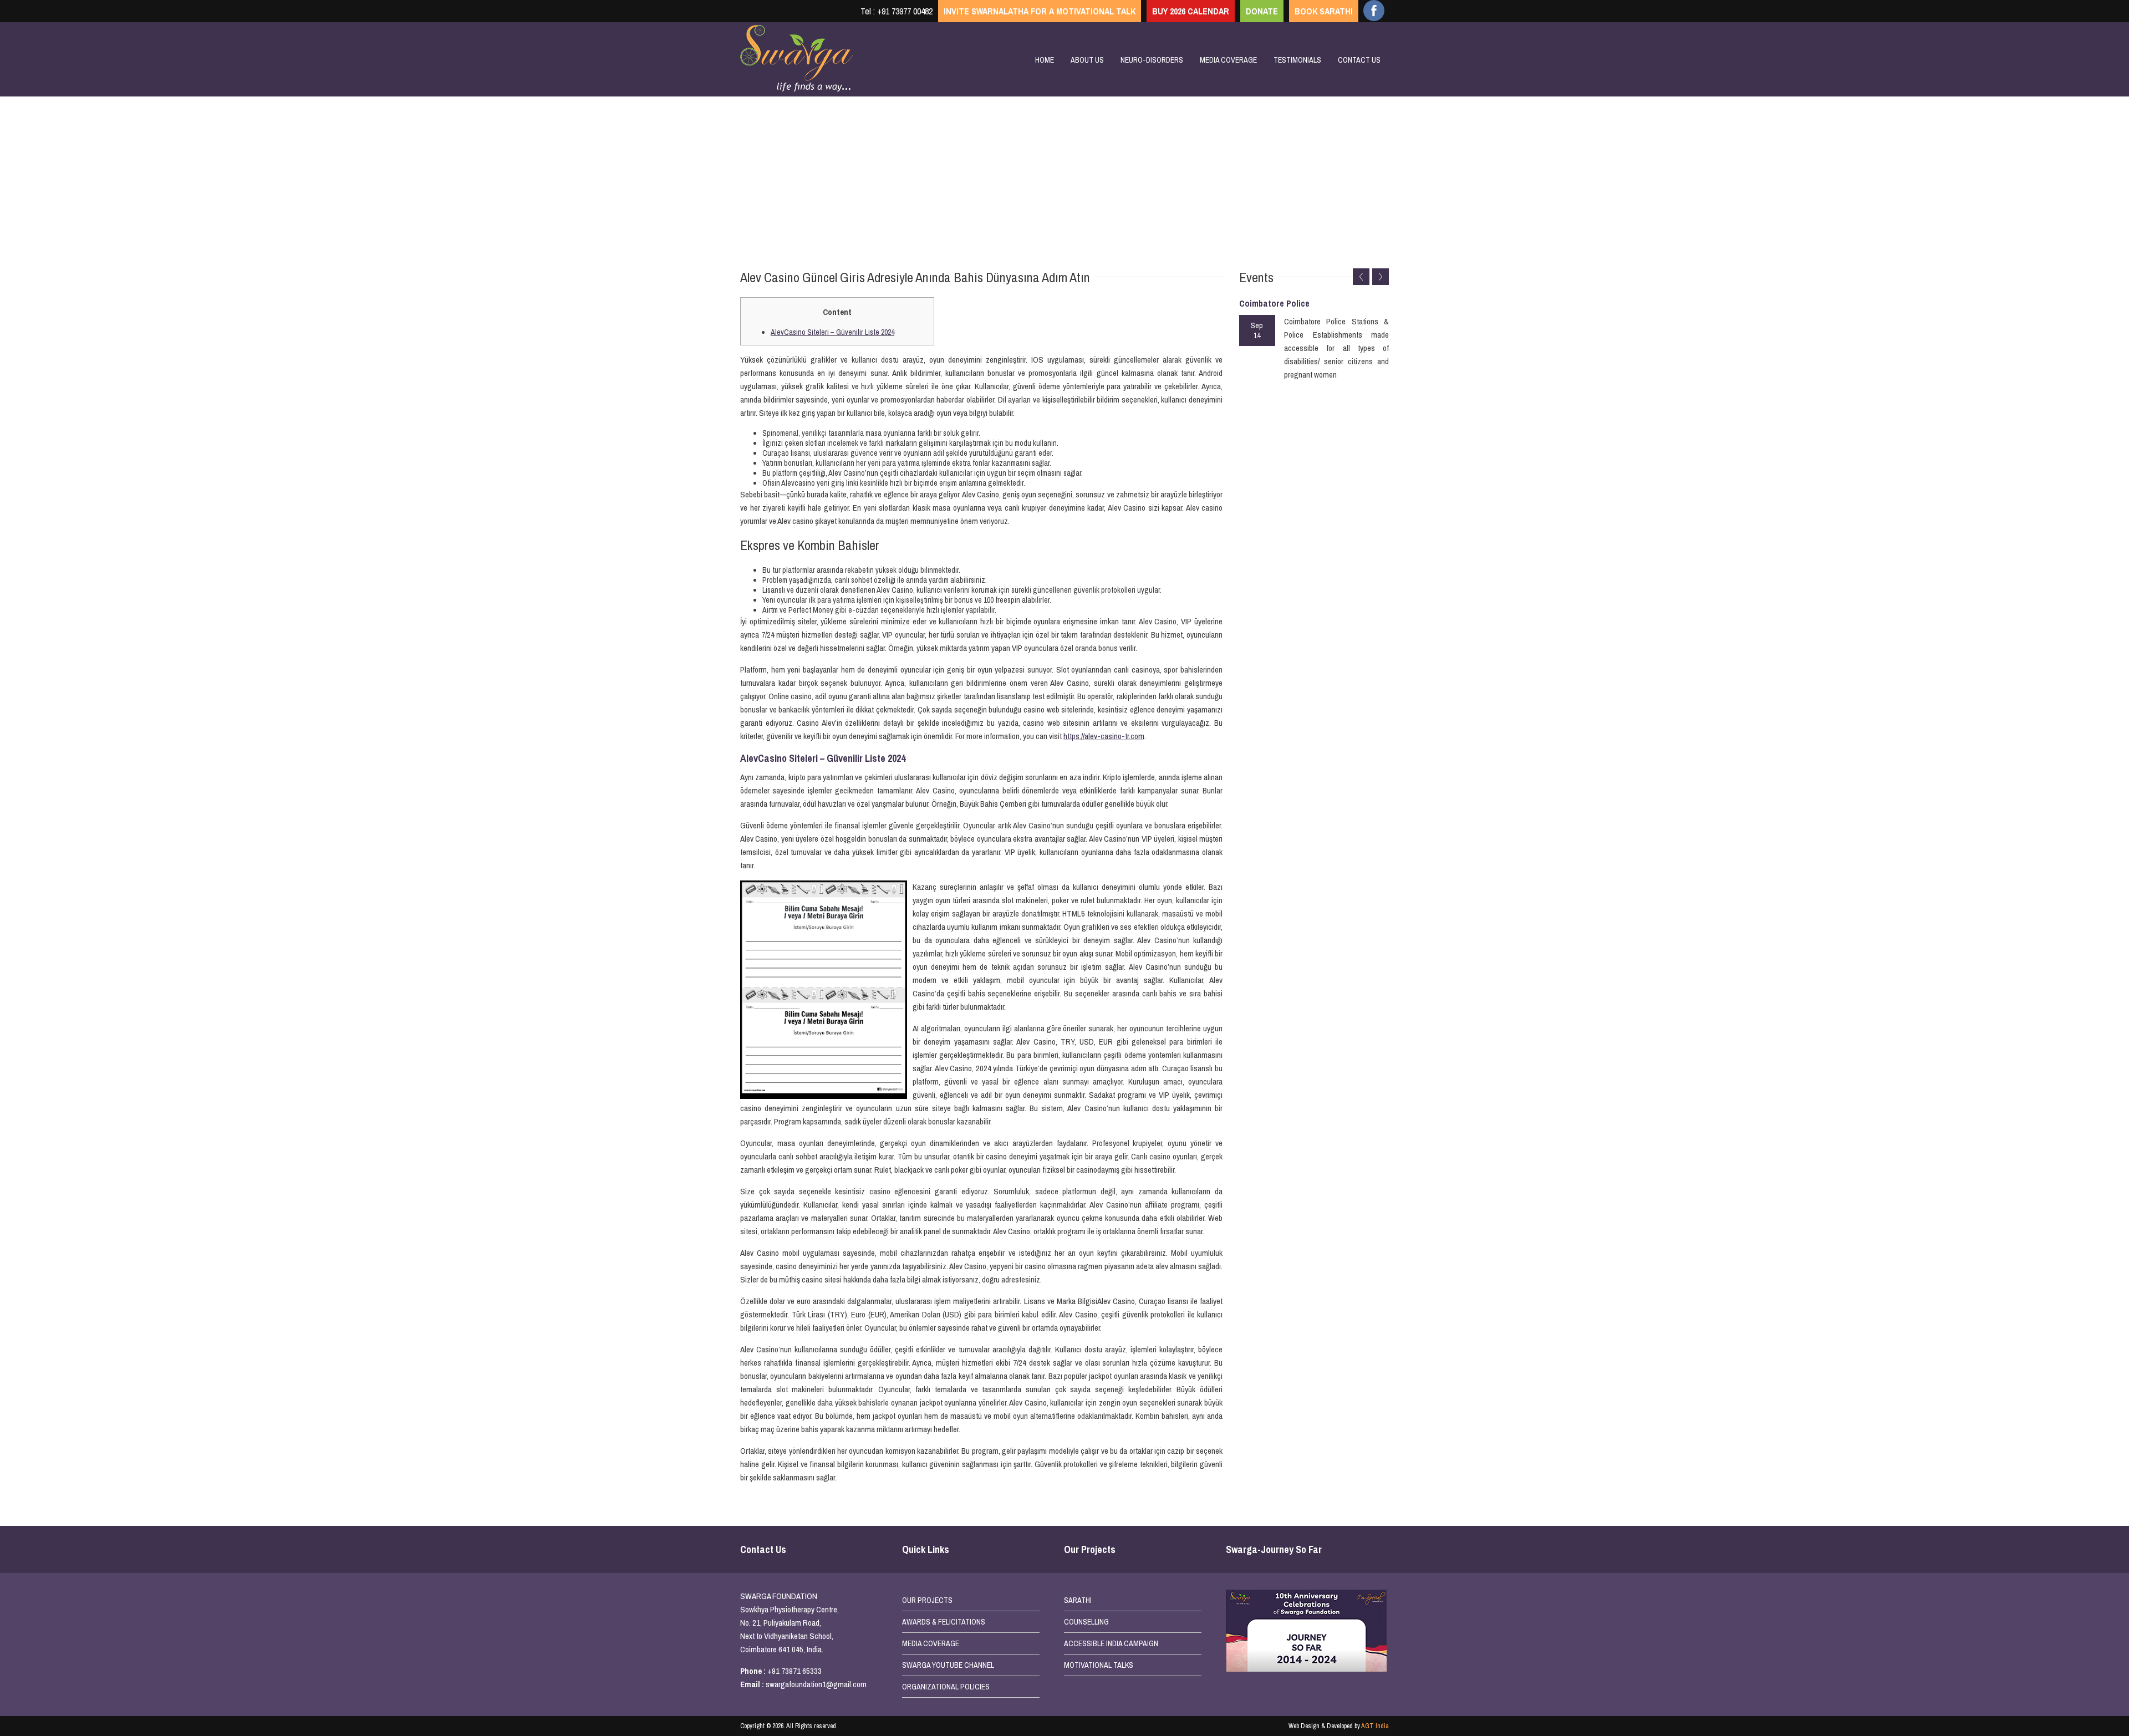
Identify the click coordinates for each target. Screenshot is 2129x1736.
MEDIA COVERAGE (931, 1643)
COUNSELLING (1086, 1622)
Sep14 (1257, 330)
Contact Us (1359, 60)
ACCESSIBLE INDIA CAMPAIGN (1111, 1643)
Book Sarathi (1324, 11)
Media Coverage (1228, 60)
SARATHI (1078, 1600)
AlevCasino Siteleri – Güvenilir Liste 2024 (832, 332)
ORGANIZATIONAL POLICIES (946, 1687)
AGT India (1375, 1726)
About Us (1087, 60)
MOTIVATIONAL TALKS (1099, 1665)
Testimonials (1297, 60)
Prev (1361, 277)
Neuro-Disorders (1152, 60)
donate (1262, 11)
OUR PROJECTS (927, 1600)
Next (1381, 277)
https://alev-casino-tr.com (1104, 736)
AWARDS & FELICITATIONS (944, 1622)
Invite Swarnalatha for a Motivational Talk (1040, 11)
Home (1045, 60)
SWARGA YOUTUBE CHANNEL (948, 1665)
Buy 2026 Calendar (1191, 11)
